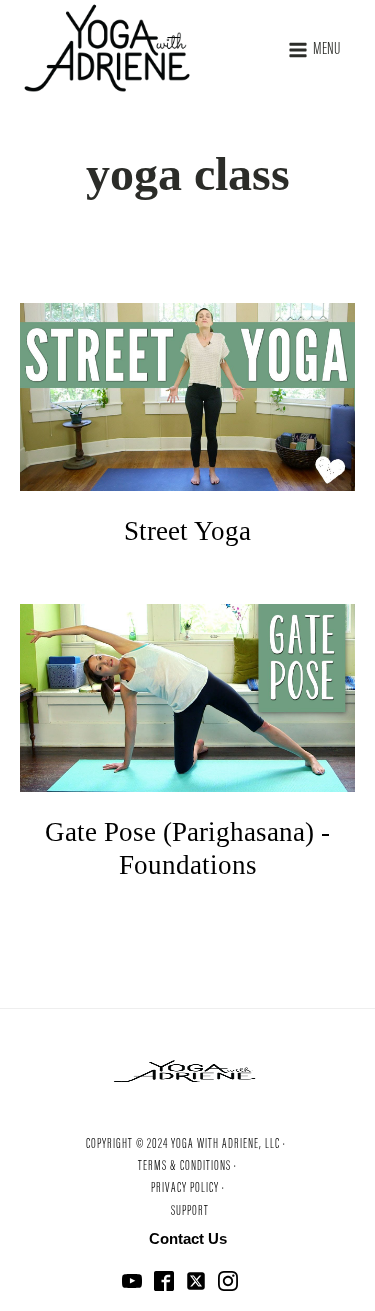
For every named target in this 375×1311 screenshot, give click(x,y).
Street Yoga (187, 531)
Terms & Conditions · (187, 1167)
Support (190, 1212)
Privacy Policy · (188, 1189)
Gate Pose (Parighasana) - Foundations (187, 848)
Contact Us (188, 1238)
